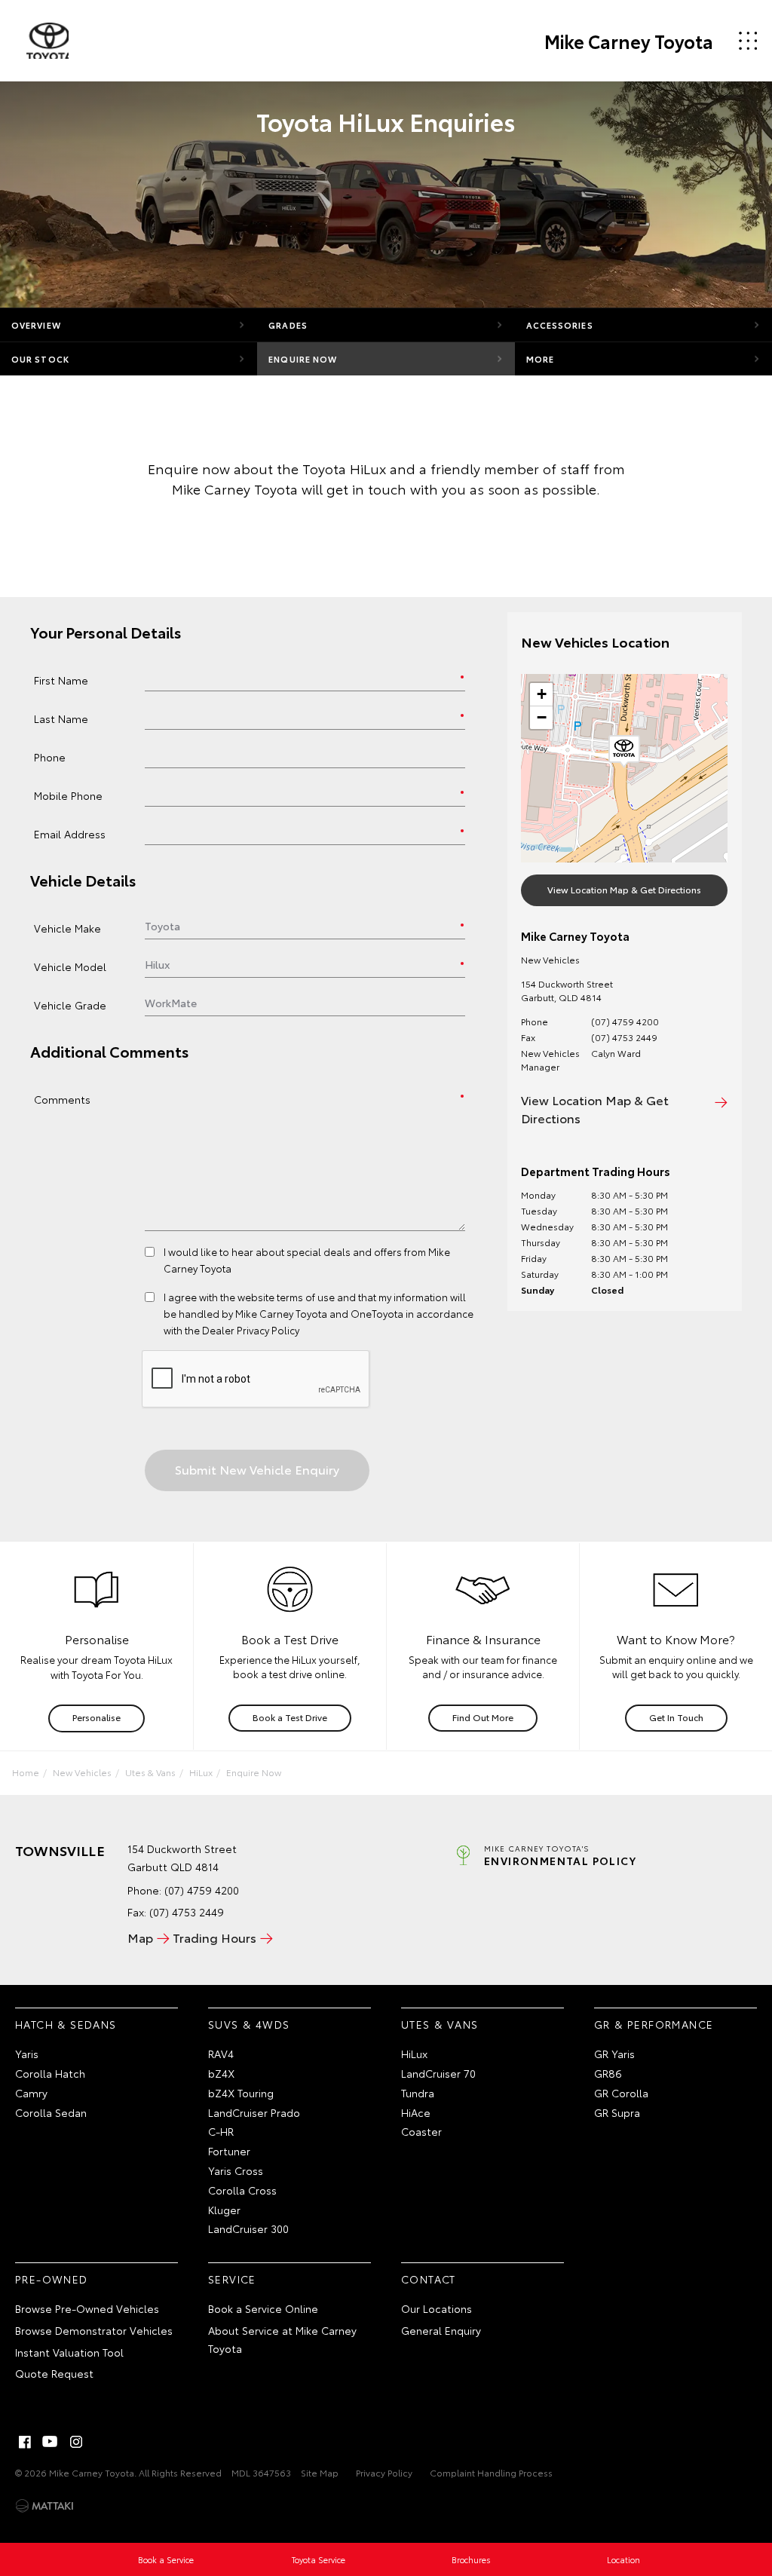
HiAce (416, 2112)
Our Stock (40, 359)
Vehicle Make (67, 928)
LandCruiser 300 (248, 2228)
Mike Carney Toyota (629, 41)
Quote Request (54, 2373)
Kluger (224, 2210)
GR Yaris (614, 2054)
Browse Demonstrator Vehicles (94, 2330)
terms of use (306, 1297)
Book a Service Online (263, 2308)
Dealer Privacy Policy (251, 1330)
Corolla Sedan (51, 2112)
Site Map (320, 2472)
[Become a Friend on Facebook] (25, 2442)
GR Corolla (621, 2093)
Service (232, 2279)
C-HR (221, 2131)
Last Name (61, 718)
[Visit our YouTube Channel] (51, 2442)
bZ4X (221, 2073)
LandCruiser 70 (438, 2073)
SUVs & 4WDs (249, 2024)
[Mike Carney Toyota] (47, 41)
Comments (62, 1099)
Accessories (560, 325)
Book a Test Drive (290, 1717)
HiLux (201, 1772)
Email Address (70, 833)
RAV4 (221, 2054)
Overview (36, 325)
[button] (624, 752)
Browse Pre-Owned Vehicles (87, 2308)
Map (140, 1937)
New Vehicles (82, 1772)
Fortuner (229, 2151)
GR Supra (617, 2112)
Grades (288, 325)
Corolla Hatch (50, 2073)
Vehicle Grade (70, 1005)
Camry (31, 2093)
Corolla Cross (242, 2190)
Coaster (421, 2131)
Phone (50, 757)
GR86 (608, 2073)
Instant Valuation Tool (69, 2352)
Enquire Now (303, 359)
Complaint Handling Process (491, 2472)
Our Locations (437, 2308)
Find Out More (483, 1717)
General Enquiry (441, 2330)
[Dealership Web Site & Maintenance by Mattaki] (44, 2506)
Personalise (96, 1717)
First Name (61, 680)
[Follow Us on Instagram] (76, 2442)
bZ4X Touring (241, 2093)
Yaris (27, 2054)
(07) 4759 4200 (625, 1021)
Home (26, 1772)
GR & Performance (654, 2024)
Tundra (418, 2093)
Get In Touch (676, 1717)
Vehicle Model (70, 966)
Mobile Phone (68, 795)
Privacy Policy (384, 2472)
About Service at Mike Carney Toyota (282, 2339)
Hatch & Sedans (66, 2024)
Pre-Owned (52, 2279)
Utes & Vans (150, 1772)
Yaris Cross (236, 2170)
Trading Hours (214, 1937)
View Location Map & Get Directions (624, 889)
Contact (429, 2279)
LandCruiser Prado (254, 2112)
